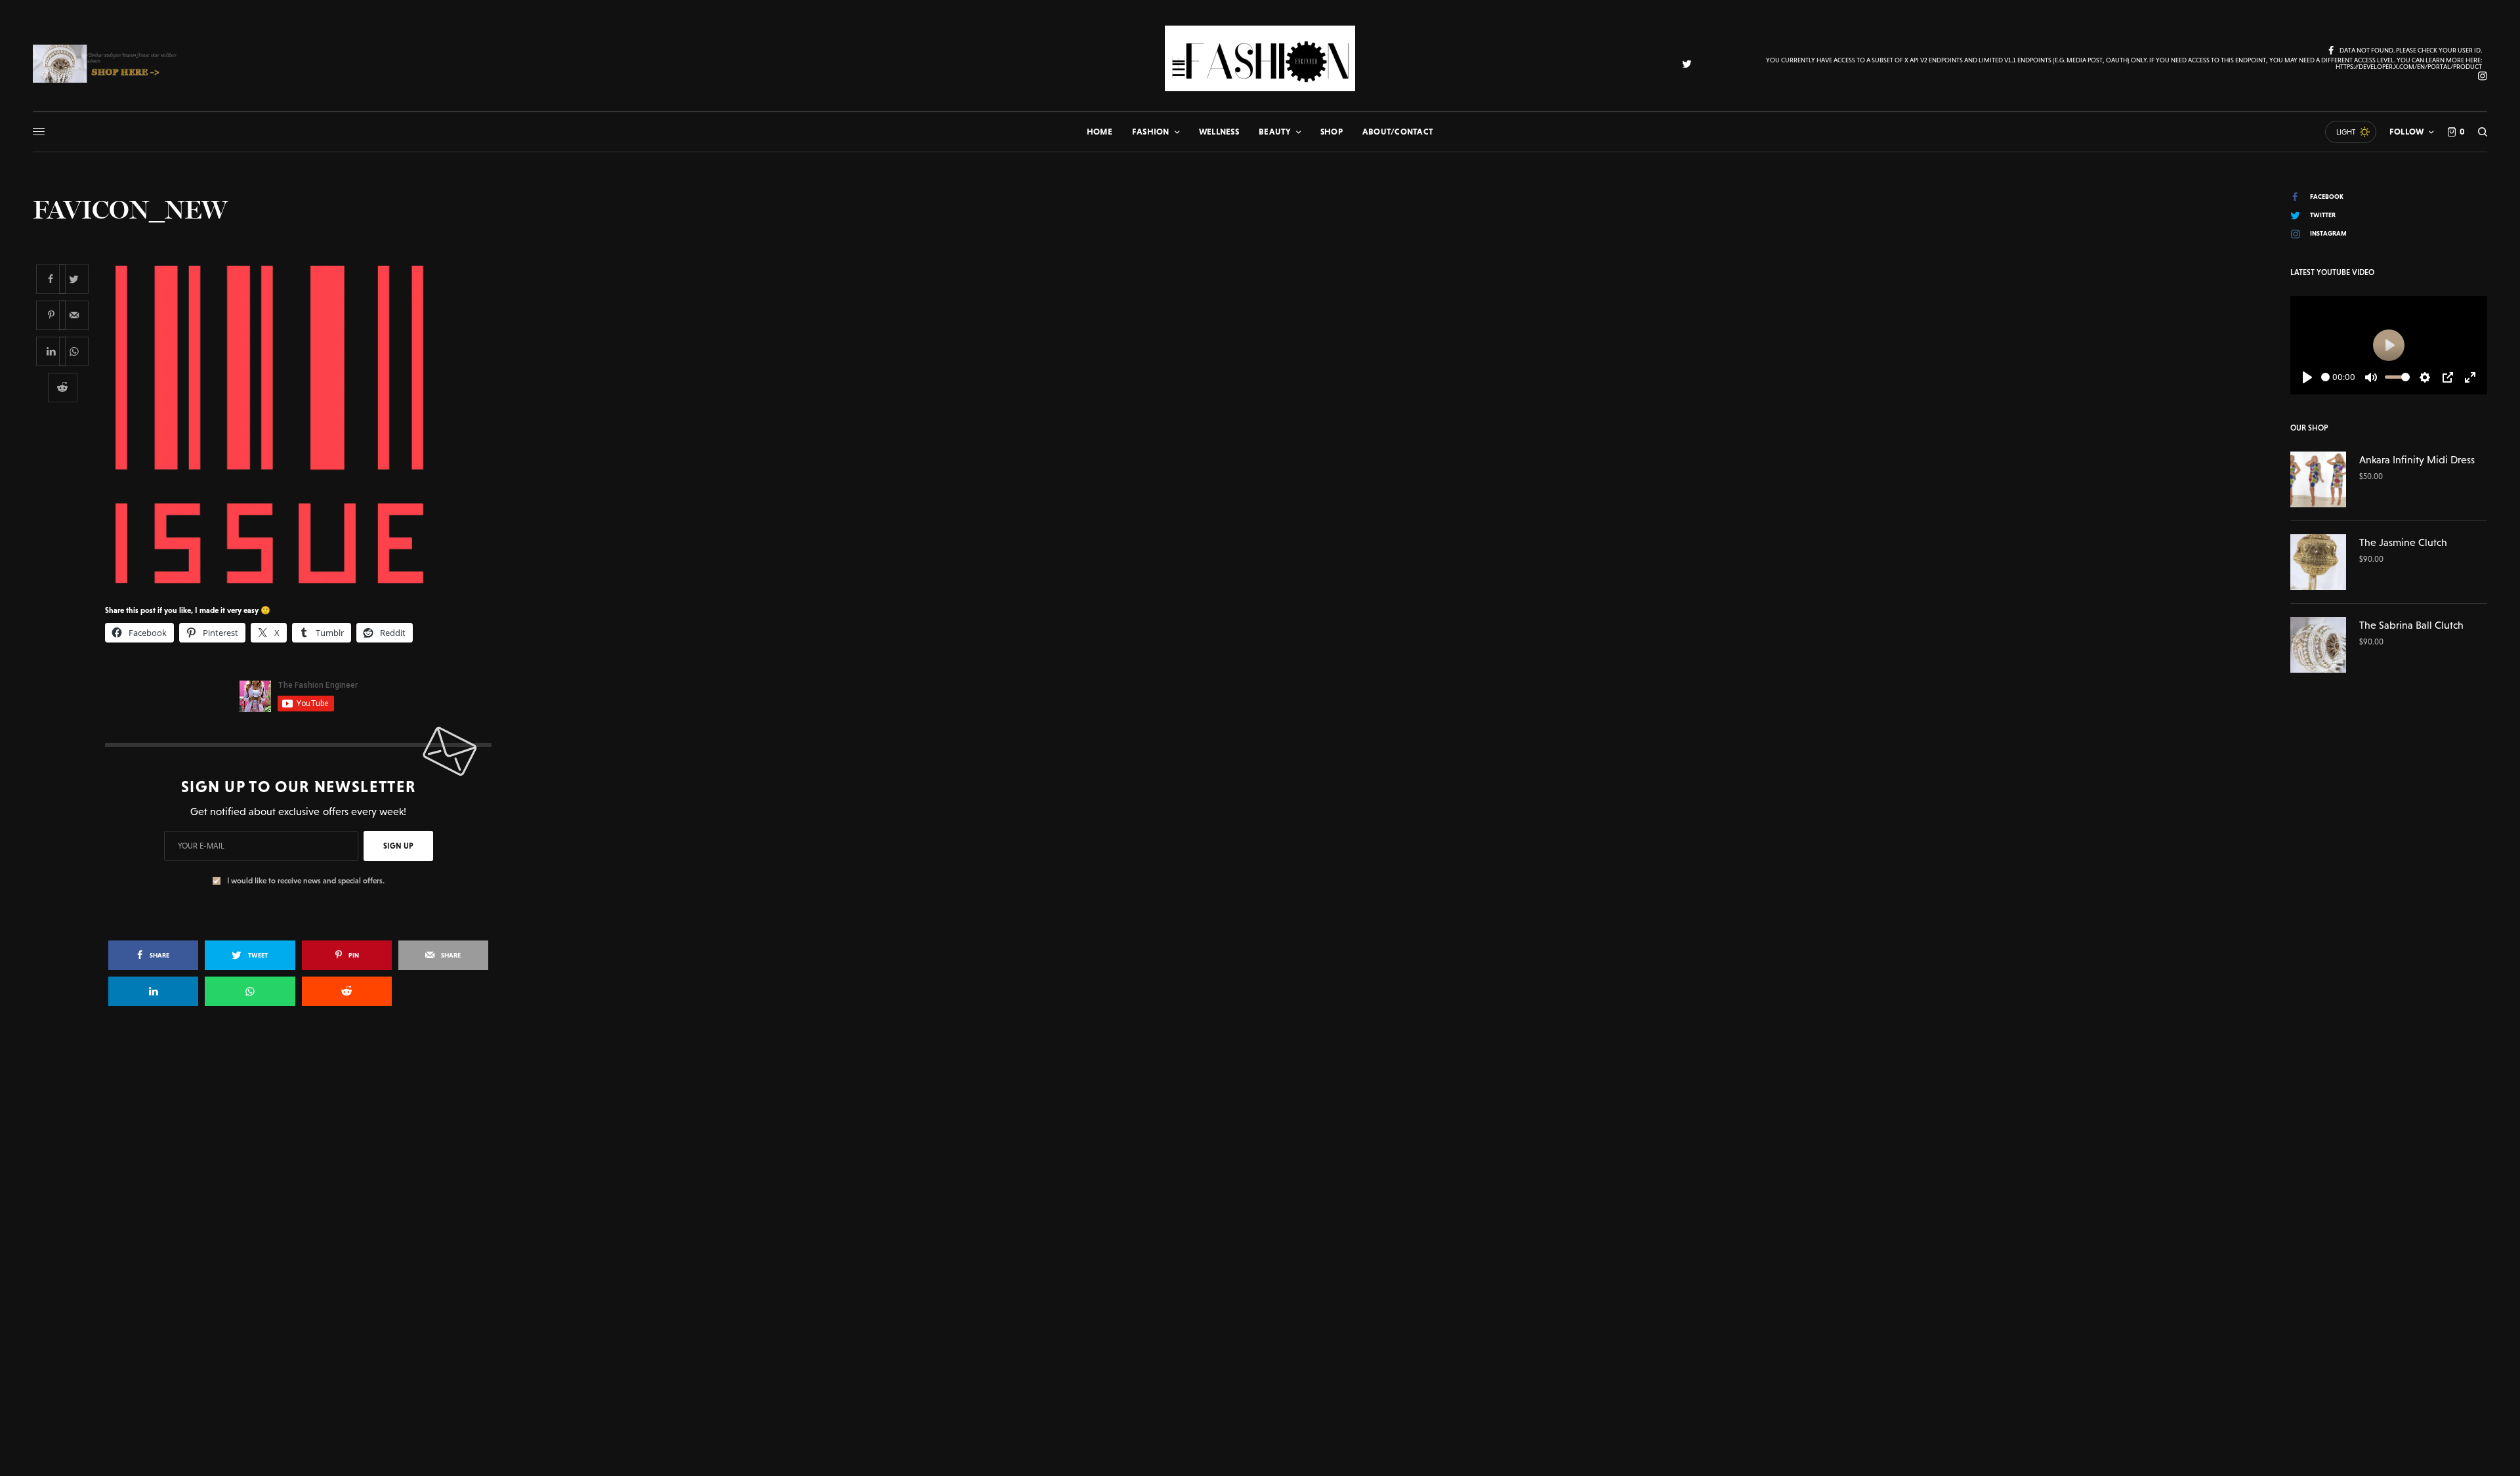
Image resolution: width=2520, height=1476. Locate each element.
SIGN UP (398, 846)
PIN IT (305, 425)
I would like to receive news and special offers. (306, 881)
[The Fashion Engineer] (1260, 58)
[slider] (2325, 377)
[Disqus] (1260, 1206)
